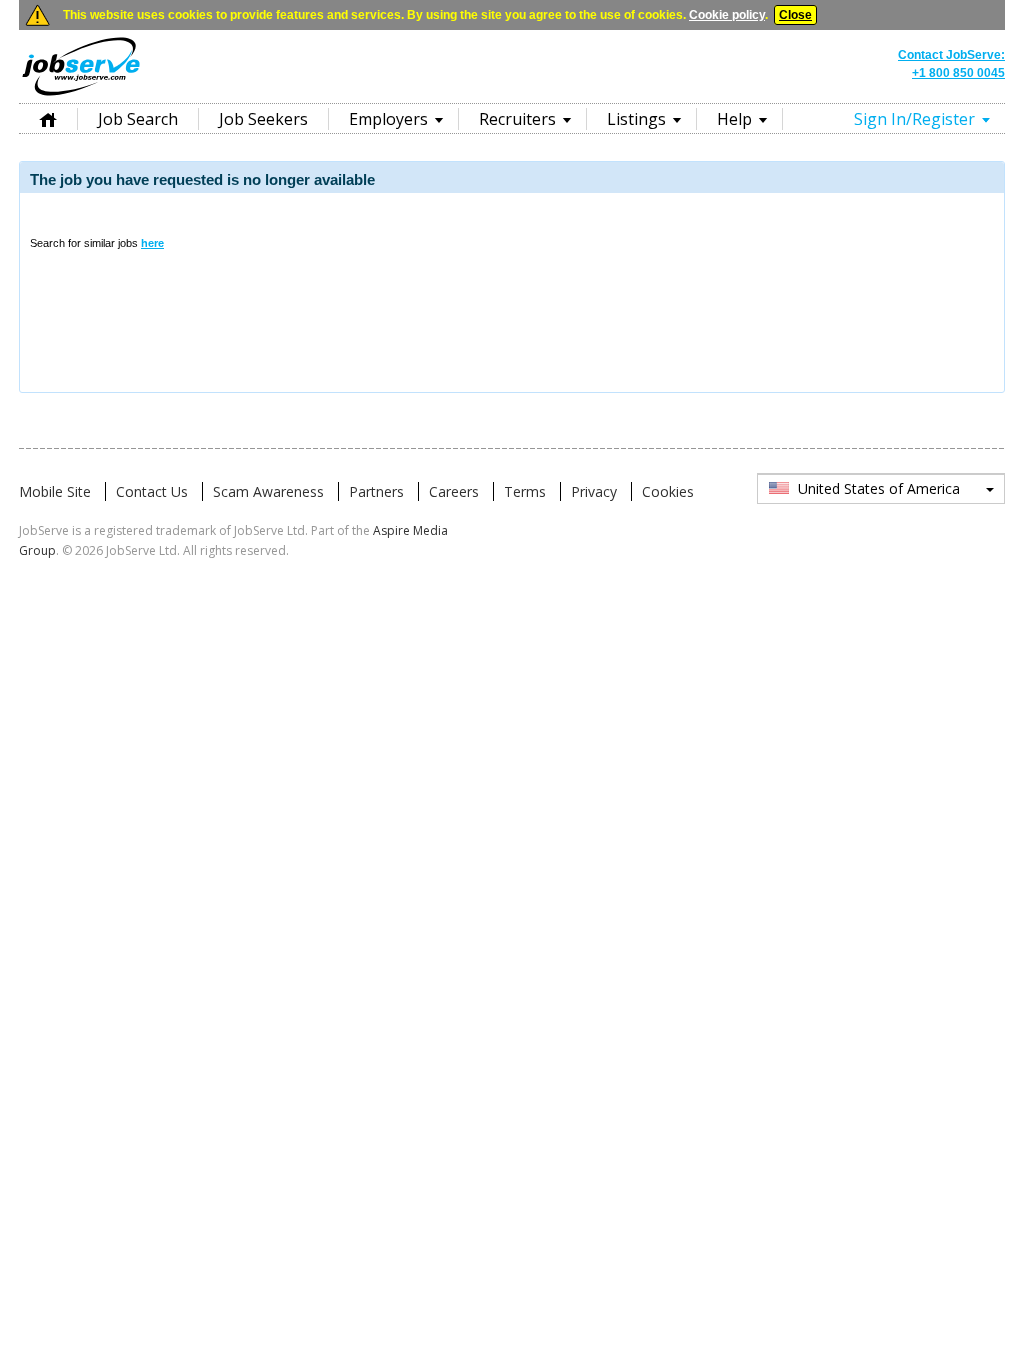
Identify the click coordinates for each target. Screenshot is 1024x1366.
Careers (454, 491)
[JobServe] (81, 95)
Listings (636, 119)
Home (48, 118)
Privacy (594, 491)
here (152, 243)
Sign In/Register (914, 119)
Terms (525, 491)
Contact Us (152, 491)
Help (734, 119)
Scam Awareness (268, 491)
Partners (376, 491)
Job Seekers (263, 119)
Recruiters (517, 119)
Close (795, 15)
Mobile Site (55, 491)
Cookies (668, 491)
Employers (388, 119)
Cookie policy (727, 15)
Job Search (138, 119)
